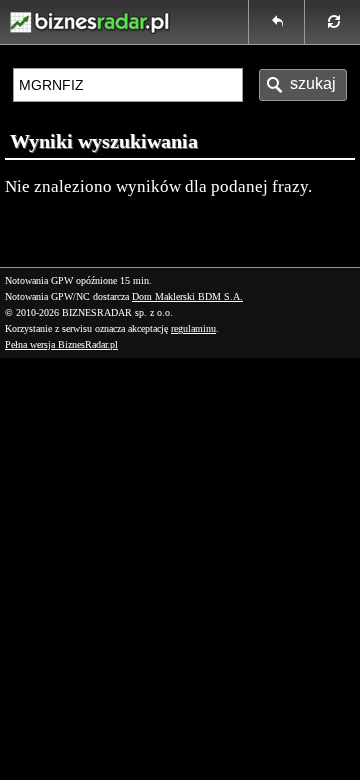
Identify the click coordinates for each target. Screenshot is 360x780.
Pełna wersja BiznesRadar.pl (61, 344)
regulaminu (193, 328)
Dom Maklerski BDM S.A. (187, 296)
